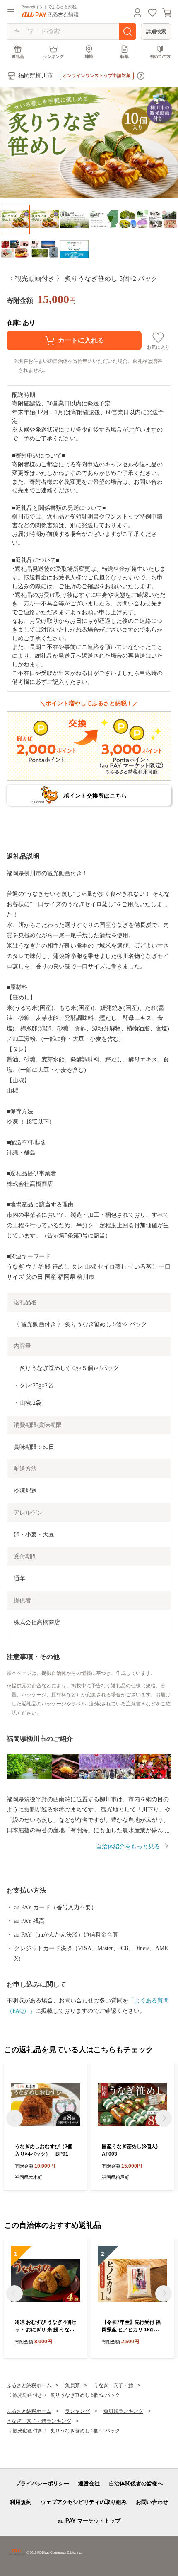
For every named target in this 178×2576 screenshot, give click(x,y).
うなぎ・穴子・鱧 (113, 2385)
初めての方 (160, 57)
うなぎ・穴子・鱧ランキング (39, 2421)
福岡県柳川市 (36, 76)
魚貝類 (72, 2385)
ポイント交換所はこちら (95, 796)
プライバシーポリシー (42, 2483)
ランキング (53, 57)
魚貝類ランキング (123, 2411)
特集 (125, 57)
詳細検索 (156, 31)
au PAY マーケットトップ (89, 2521)
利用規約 (21, 2502)
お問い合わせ (152, 2502)
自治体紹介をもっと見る (128, 1846)
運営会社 (89, 2483)
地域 (89, 57)
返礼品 (18, 57)
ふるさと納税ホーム (29, 2385)
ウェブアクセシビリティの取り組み (84, 2502)
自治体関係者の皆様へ (136, 2483)
